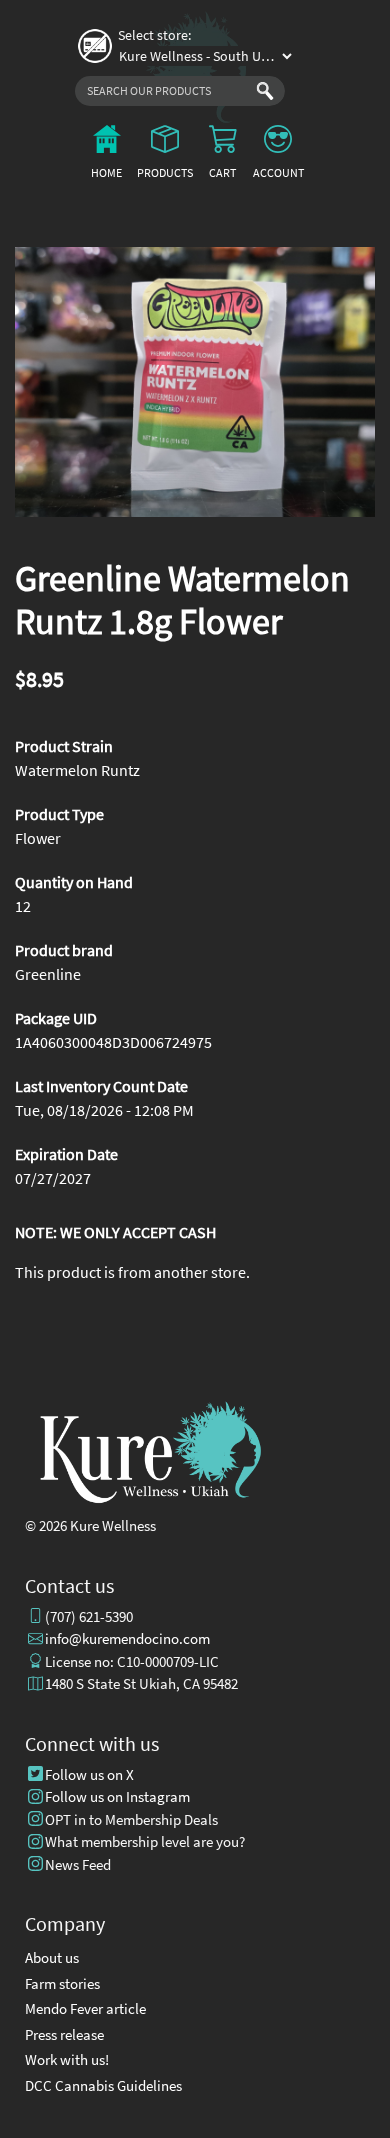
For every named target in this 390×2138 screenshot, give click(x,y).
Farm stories (62, 1983)
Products (165, 172)
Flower (38, 838)
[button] (195, 382)
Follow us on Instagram (117, 1796)
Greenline (48, 974)
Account (278, 172)
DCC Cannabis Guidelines (103, 2085)
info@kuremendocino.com (127, 1638)
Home (106, 172)
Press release (64, 2034)
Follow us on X (89, 1774)
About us (52, 1957)
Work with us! (67, 2059)
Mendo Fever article (85, 2008)
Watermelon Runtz (77, 770)
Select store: (154, 35)
